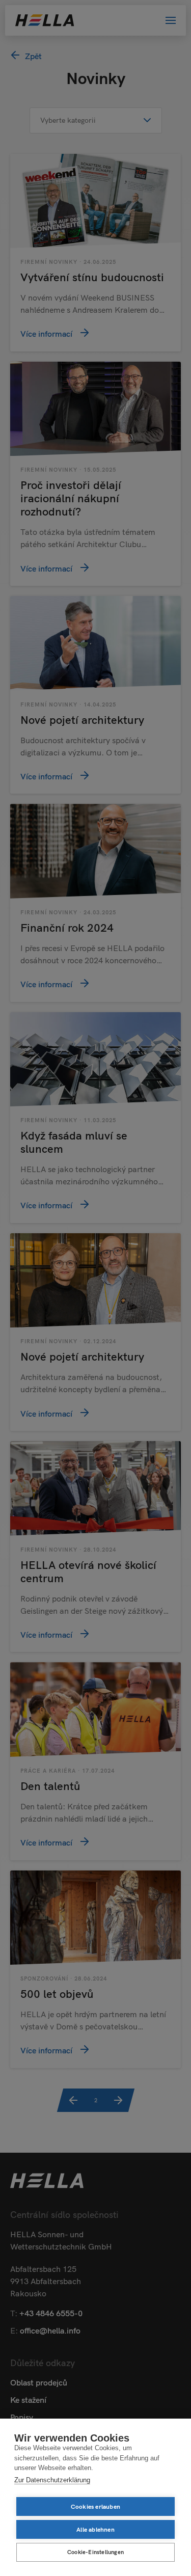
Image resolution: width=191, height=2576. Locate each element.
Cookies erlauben (95, 2506)
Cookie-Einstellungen (95, 2552)
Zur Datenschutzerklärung (52, 2480)
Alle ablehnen (95, 2529)
